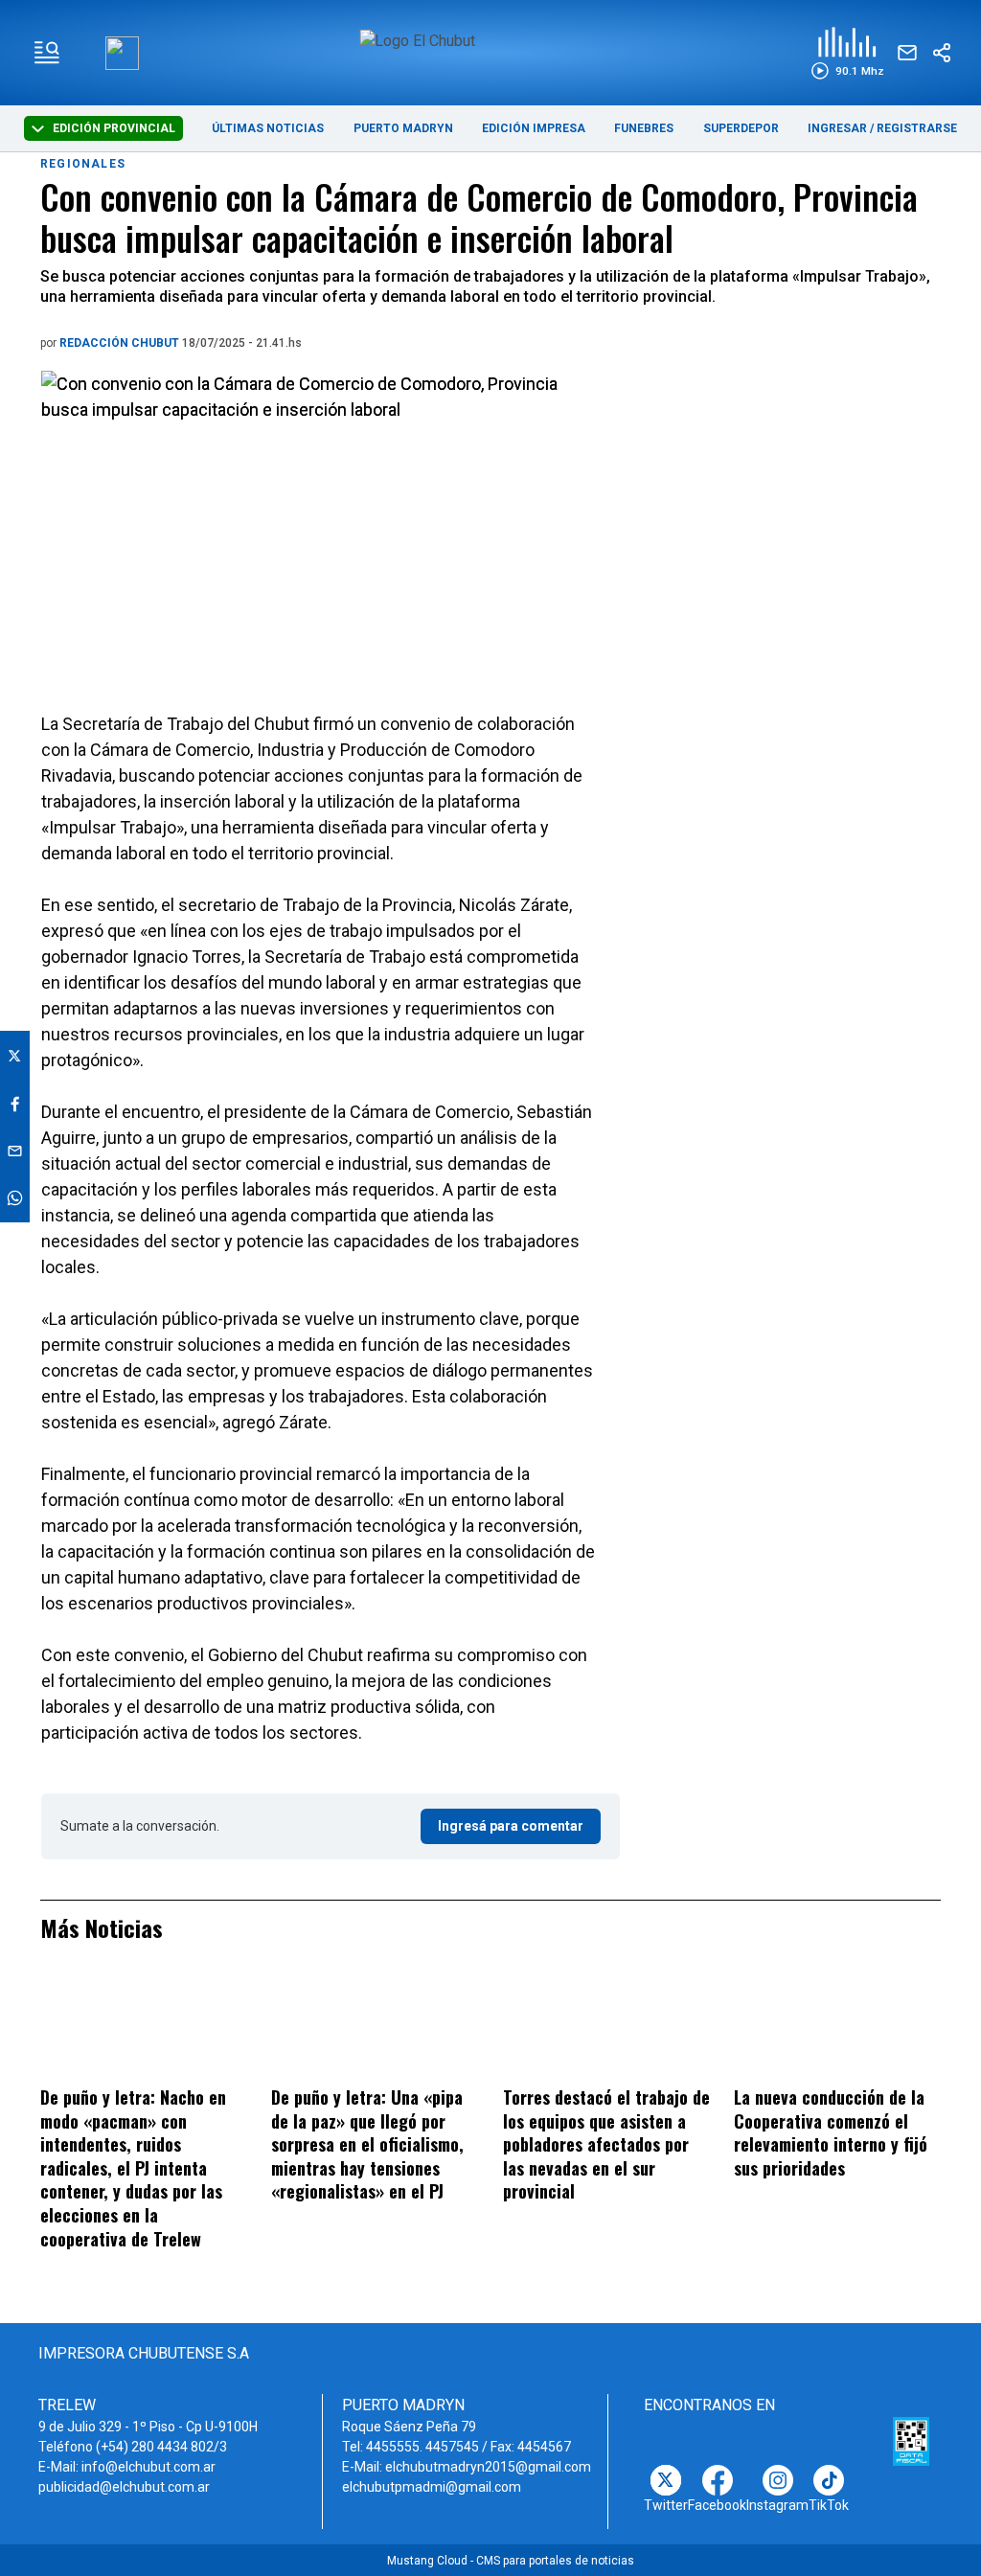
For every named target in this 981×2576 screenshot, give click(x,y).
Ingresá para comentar (511, 1826)
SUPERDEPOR (741, 128)
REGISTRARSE (917, 128)
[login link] (122, 53)
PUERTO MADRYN (403, 128)
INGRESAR (837, 128)
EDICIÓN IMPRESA (534, 128)
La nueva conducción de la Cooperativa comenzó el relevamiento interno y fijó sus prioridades (831, 2132)
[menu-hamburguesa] (47, 53)
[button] (847, 53)
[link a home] (490, 51)
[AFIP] (911, 2442)
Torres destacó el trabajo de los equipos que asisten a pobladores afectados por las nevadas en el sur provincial (606, 2144)
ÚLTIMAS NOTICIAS (268, 128)
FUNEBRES (644, 128)
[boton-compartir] (942, 53)
